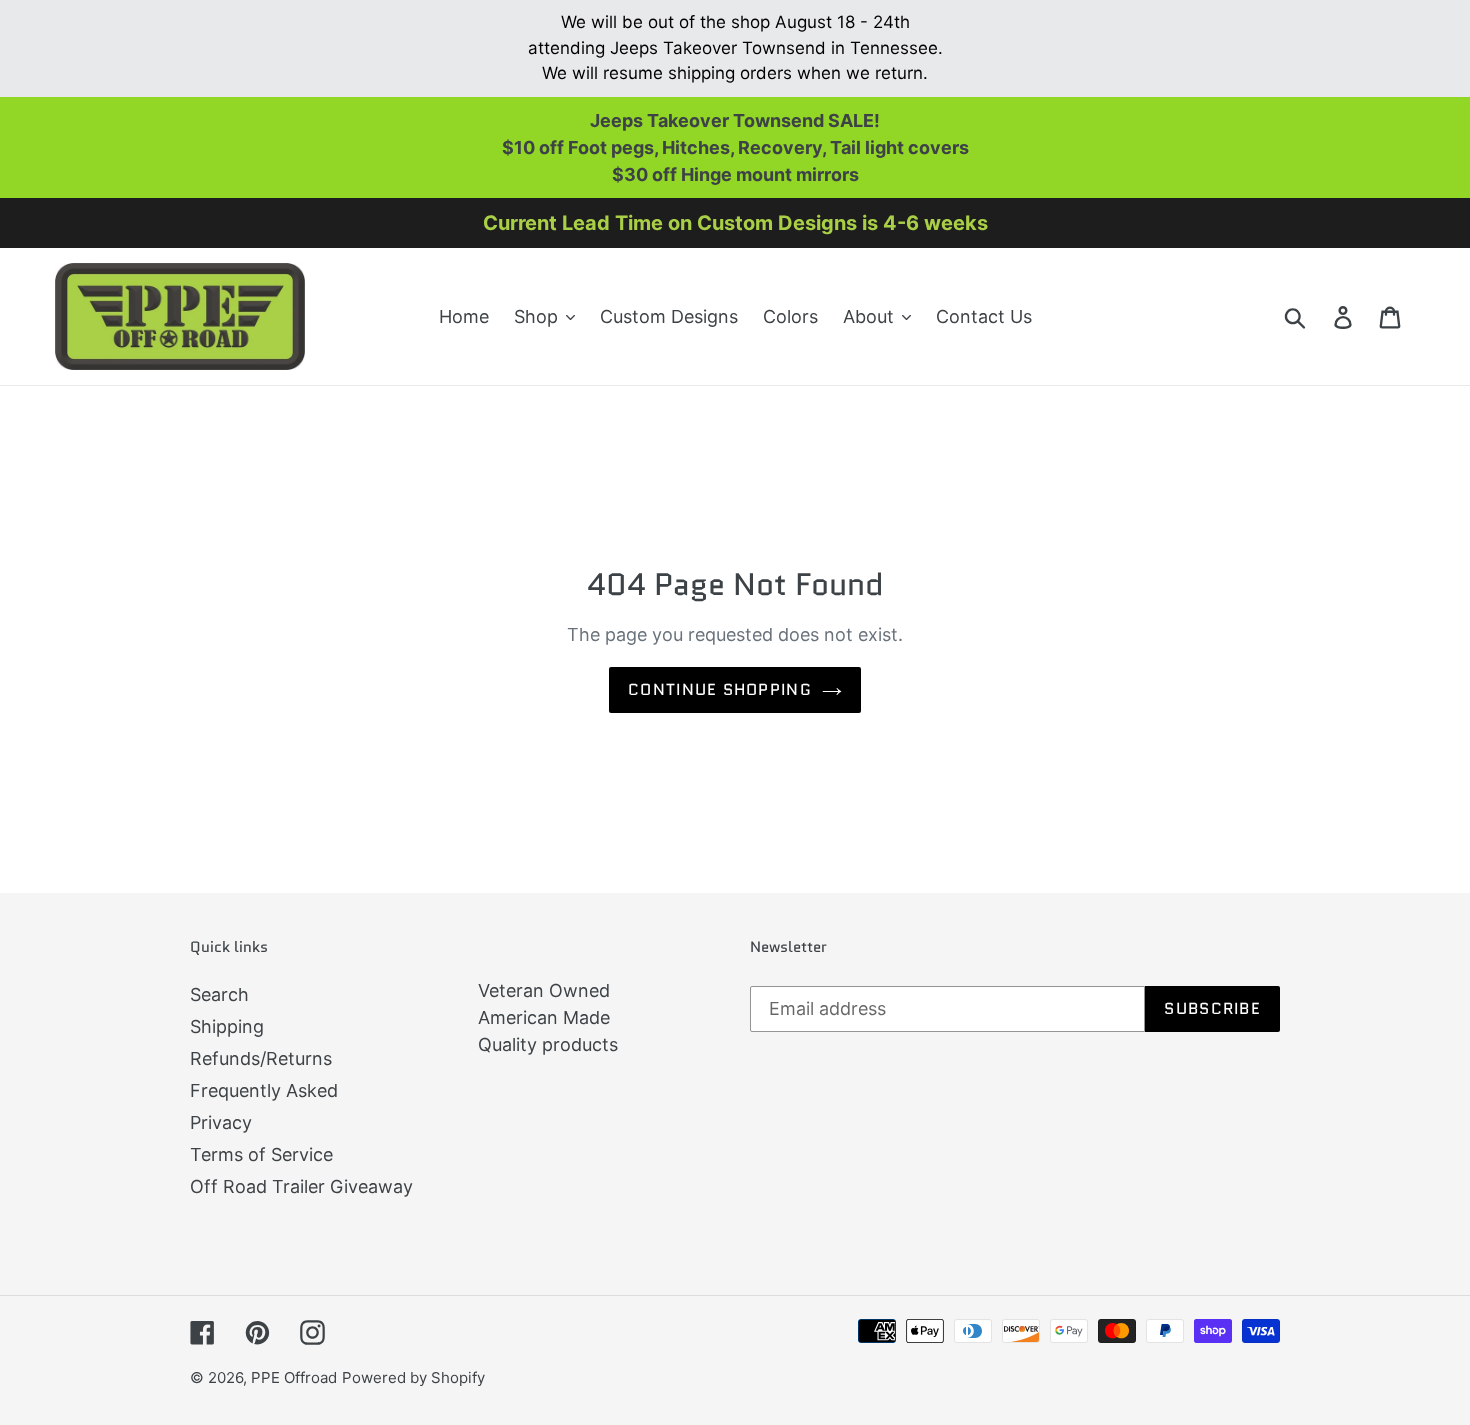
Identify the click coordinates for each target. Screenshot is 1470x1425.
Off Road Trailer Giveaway (301, 1186)
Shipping (227, 1026)
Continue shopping (720, 689)
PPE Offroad (294, 1377)
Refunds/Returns (261, 1058)
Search (219, 994)
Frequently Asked (264, 1090)
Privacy (221, 1122)
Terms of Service (261, 1154)
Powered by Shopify (413, 1377)
